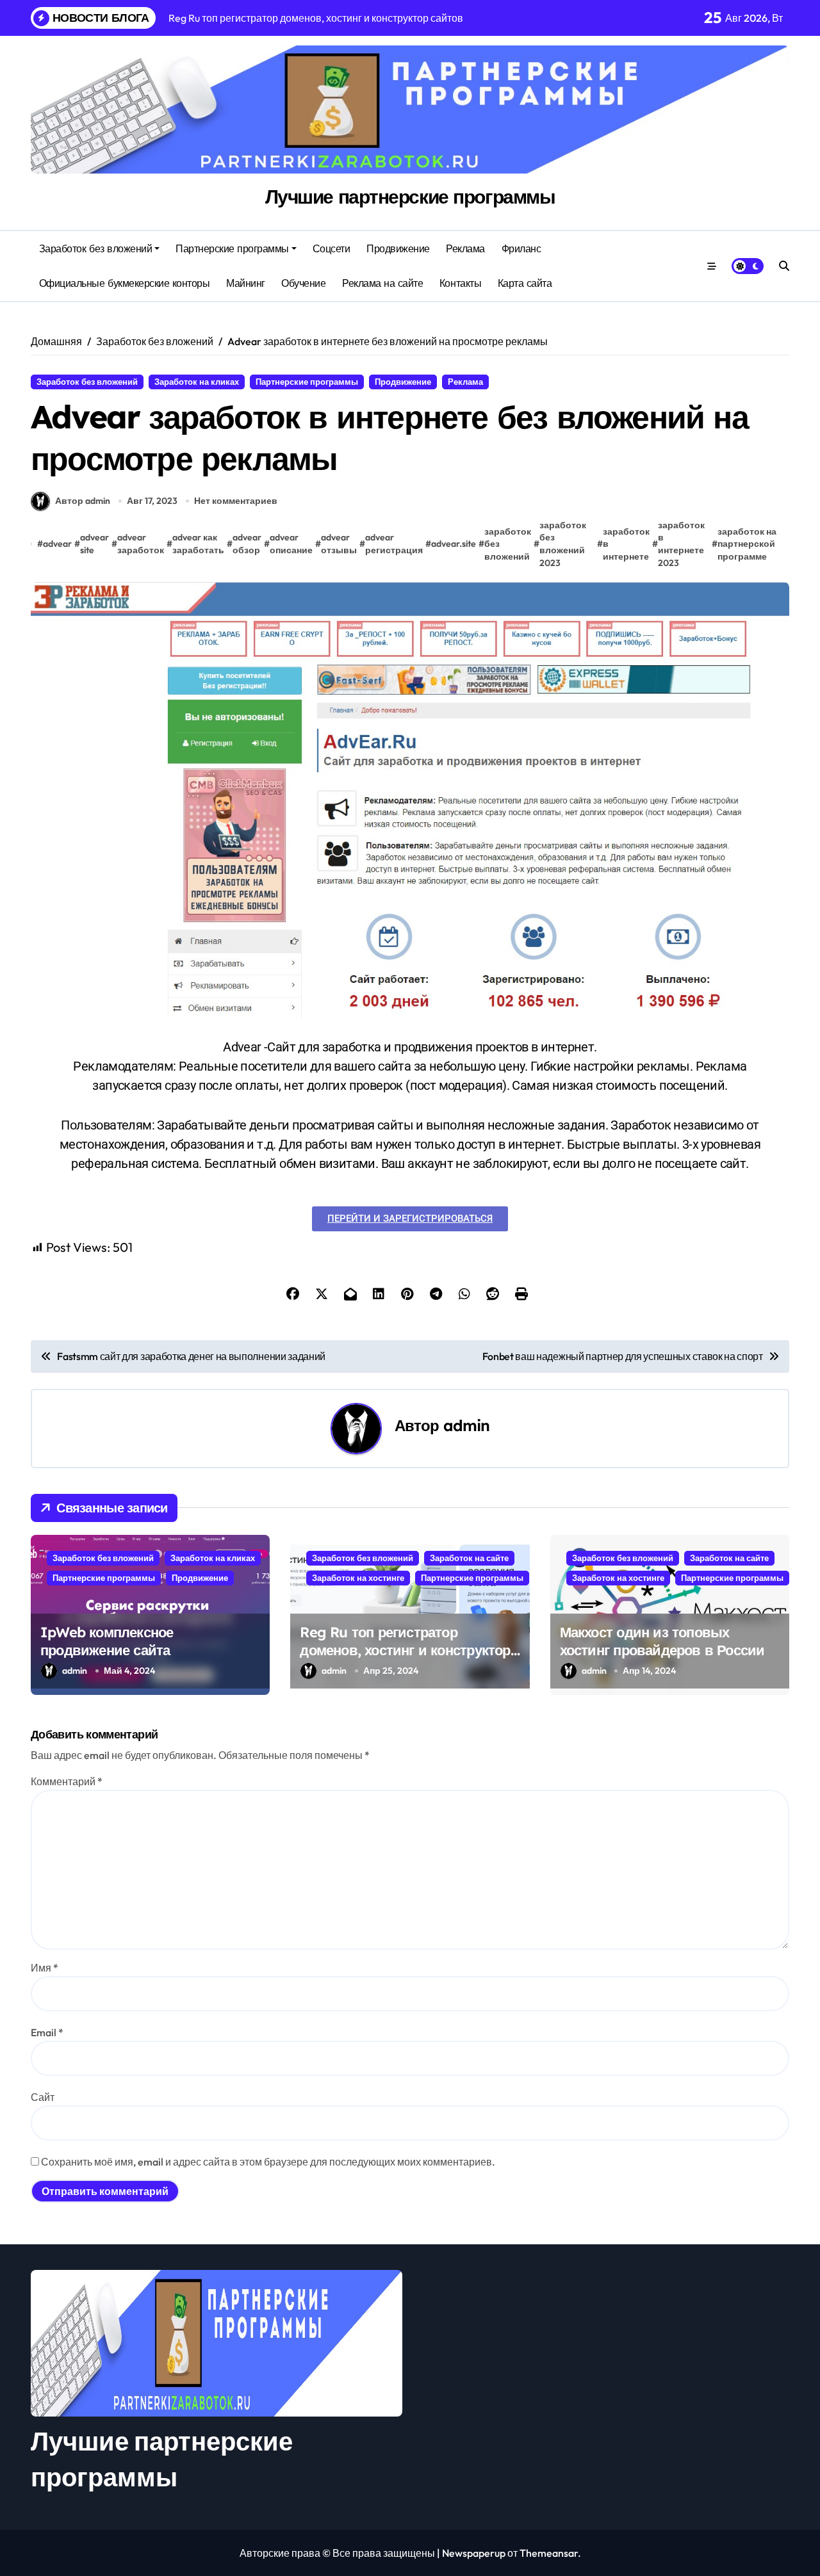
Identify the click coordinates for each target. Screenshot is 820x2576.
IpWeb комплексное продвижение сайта (107, 1641)
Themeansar (549, 2553)
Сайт (43, 2097)
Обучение (303, 283)
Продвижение (398, 248)
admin (467, 1425)
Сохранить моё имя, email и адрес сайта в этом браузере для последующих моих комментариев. (268, 2162)
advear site (94, 544)
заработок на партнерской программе (747, 544)
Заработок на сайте (469, 1558)
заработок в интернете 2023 (681, 544)
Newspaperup (474, 2553)
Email (47, 2032)
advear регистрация (394, 544)
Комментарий (67, 1781)
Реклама (465, 248)
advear (57, 544)
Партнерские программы (232, 248)
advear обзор (247, 544)
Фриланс (521, 248)
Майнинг (246, 283)
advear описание (291, 544)
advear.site (454, 544)
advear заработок (141, 544)
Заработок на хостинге (358, 1578)
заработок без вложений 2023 (563, 544)
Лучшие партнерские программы (410, 197)
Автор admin (83, 501)
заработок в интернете (626, 544)
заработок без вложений (508, 544)
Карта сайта (525, 283)
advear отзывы (339, 544)
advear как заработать (198, 544)
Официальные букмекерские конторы (125, 283)
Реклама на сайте (382, 283)
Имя (45, 1968)
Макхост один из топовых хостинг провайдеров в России (662, 1641)
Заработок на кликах (197, 382)
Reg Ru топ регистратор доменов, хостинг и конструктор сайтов (405, 1650)
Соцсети (332, 248)
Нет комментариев (236, 501)
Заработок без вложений (95, 248)
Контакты (460, 283)
